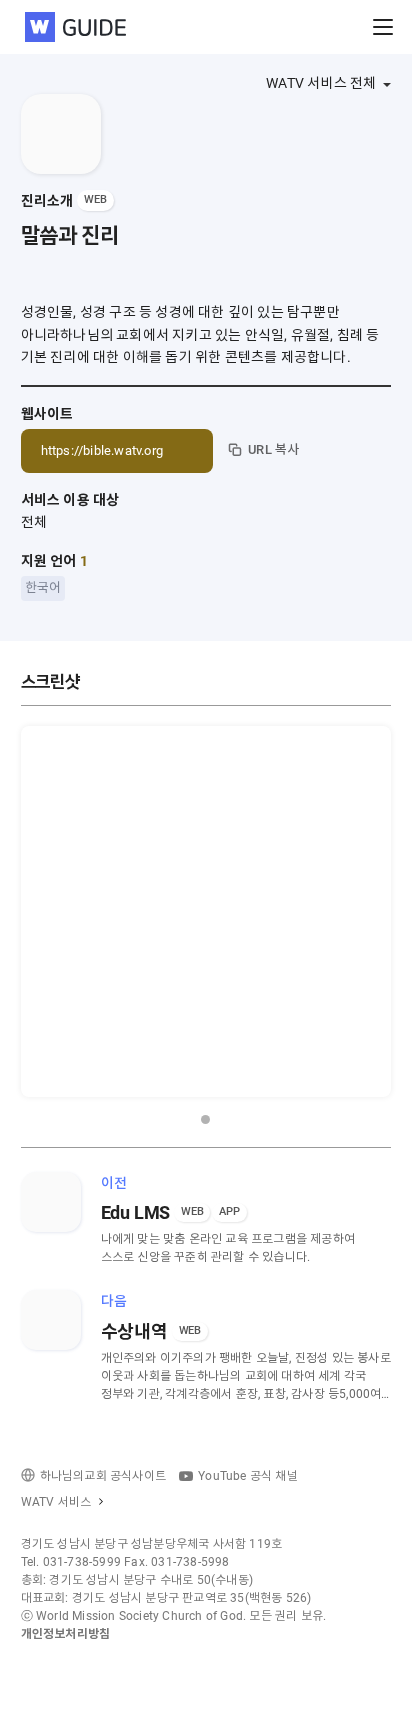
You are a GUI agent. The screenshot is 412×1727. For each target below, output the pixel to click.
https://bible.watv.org (102, 450)
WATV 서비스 (56, 1502)
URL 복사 (273, 449)
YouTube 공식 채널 (248, 1476)
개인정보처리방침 (66, 1634)
